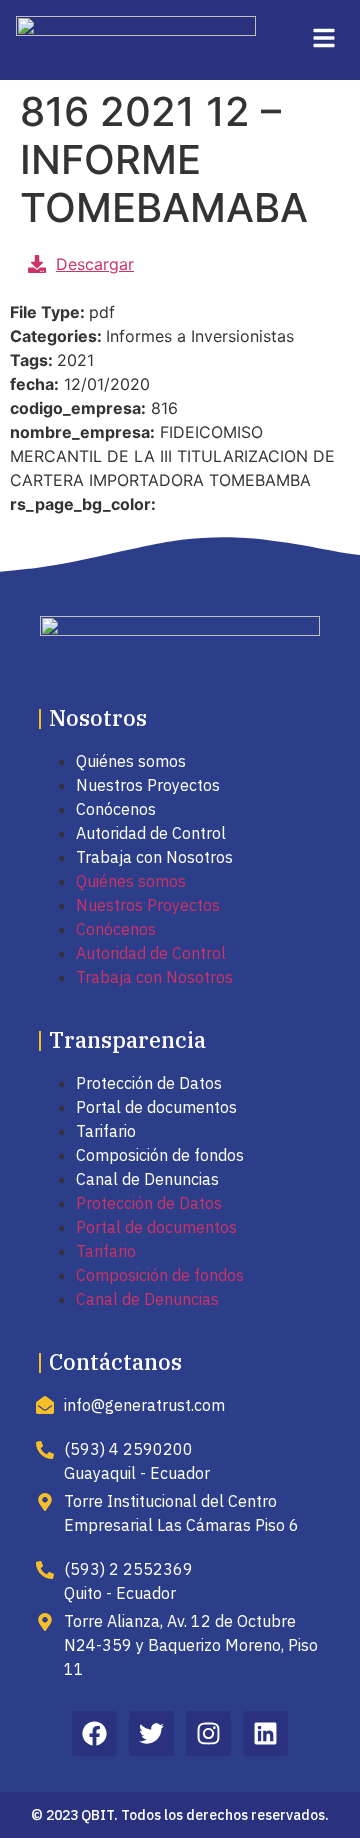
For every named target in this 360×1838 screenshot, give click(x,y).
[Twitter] (151, 1733)
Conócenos (116, 809)
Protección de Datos (149, 1083)
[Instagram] (208, 1733)
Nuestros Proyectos (148, 785)
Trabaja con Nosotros (154, 857)
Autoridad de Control (151, 833)
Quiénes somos (131, 761)
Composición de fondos (160, 1155)
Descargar (95, 264)
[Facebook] (94, 1733)
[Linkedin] (265, 1733)
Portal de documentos (156, 1107)
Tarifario (106, 1131)
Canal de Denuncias (147, 1179)
